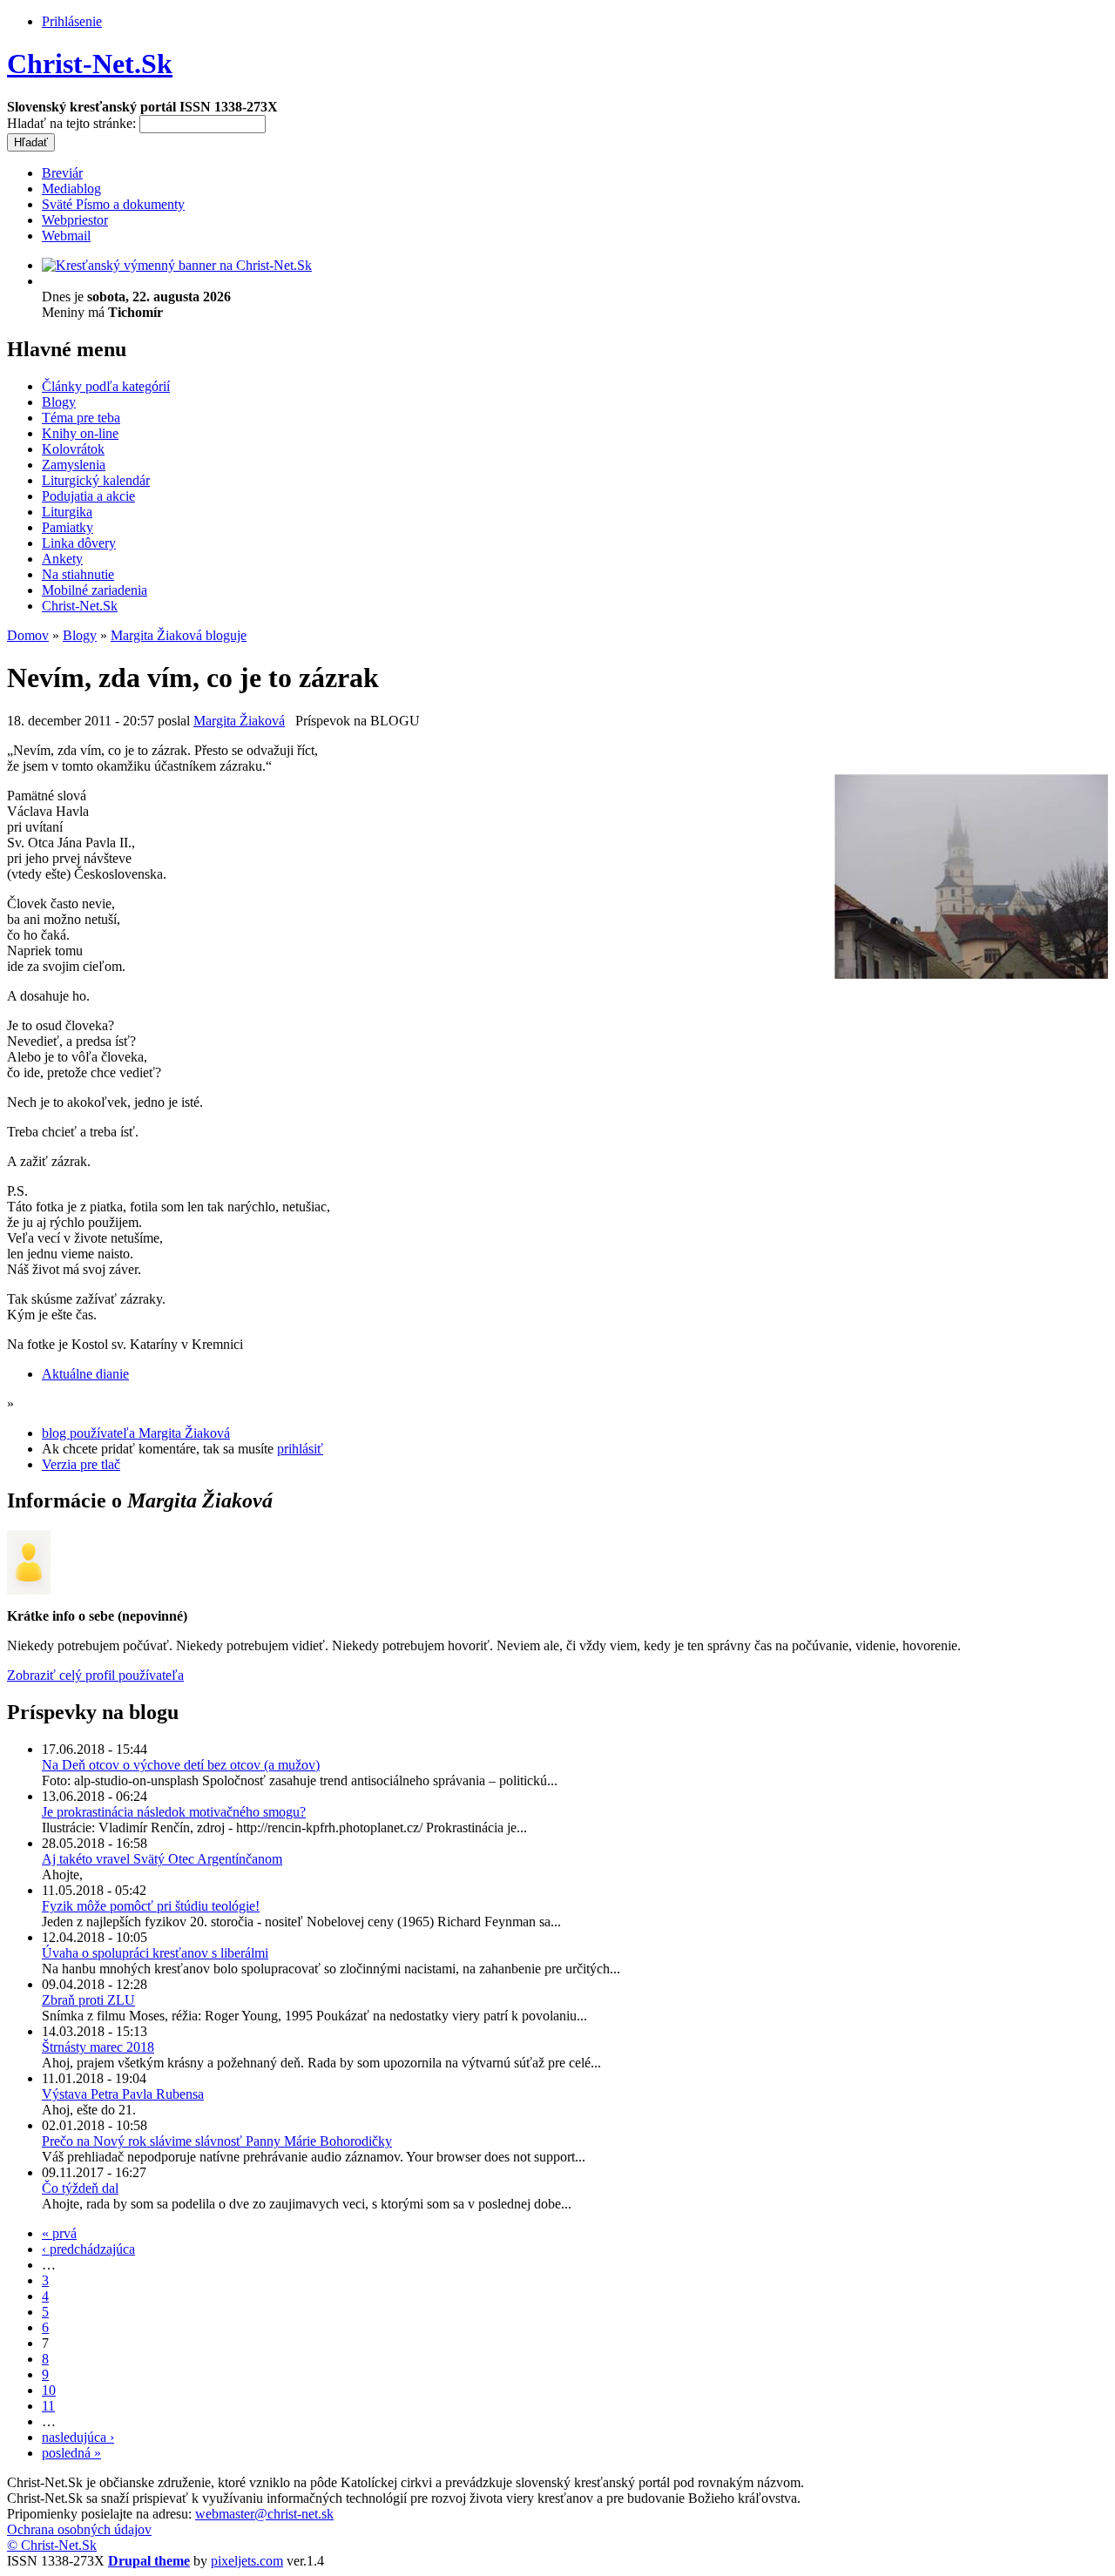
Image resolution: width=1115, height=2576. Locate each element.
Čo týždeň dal (80, 2188)
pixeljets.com (247, 2561)
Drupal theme (149, 2561)
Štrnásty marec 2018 (98, 2047)
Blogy (59, 402)
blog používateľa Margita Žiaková (136, 1433)
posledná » (71, 2453)
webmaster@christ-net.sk (264, 2514)
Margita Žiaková (239, 721)
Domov (28, 635)
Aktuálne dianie (85, 1374)
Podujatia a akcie (88, 496)
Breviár (62, 173)
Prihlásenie (72, 21)
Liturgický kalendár (96, 480)
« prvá (59, 2233)
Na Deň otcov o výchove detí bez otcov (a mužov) (181, 1765)
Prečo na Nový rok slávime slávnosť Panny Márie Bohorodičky (217, 2141)
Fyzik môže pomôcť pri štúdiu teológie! (151, 1906)
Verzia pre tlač (81, 1464)
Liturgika (67, 512)
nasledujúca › (78, 2437)
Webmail (66, 236)
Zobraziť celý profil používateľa (95, 1675)
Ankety (62, 559)
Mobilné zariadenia (95, 590)
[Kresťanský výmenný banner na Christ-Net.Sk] (177, 265)
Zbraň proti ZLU (88, 2000)
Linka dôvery (79, 543)
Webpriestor (75, 220)
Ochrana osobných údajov (79, 2529)
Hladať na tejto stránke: (73, 123)
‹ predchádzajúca (88, 2249)
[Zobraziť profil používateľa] (29, 1590)
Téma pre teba (81, 418)
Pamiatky (68, 527)
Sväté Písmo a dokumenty (113, 204)
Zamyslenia (74, 465)
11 (48, 2406)
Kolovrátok (73, 449)
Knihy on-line (80, 433)
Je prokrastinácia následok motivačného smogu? (174, 1812)
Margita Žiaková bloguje (179, 635)
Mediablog (71, 189)
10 (49, 2390)
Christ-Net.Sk (90, 64)
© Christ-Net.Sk (52, 2545)
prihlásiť (300, 1449)
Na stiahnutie (78, 574)
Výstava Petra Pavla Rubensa (123, 2094)
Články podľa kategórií (106, 386)
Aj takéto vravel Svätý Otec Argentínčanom (162, 1859)
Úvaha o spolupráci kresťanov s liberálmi (155, 1953)
